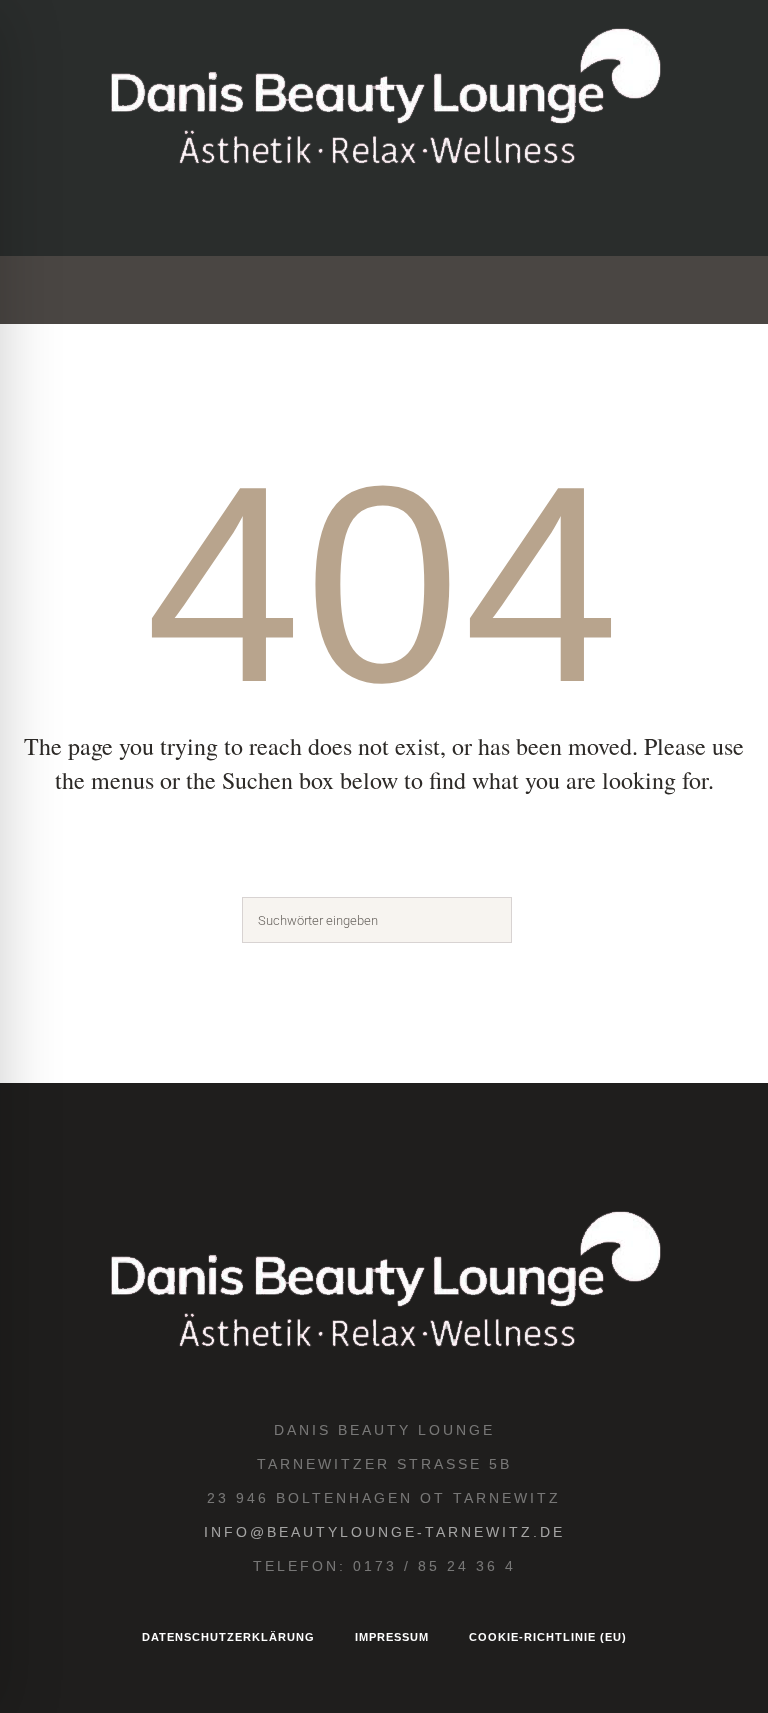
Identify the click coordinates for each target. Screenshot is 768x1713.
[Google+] (399, 218)
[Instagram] (303, 218)
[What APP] (495, 218)
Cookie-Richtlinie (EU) (548, 1637)
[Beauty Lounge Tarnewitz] (384, 100)
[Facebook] (351, 218)
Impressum (392, 1637)
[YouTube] (447, 218)
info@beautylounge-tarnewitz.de (384, 1532)
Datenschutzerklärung (228, 1637)
